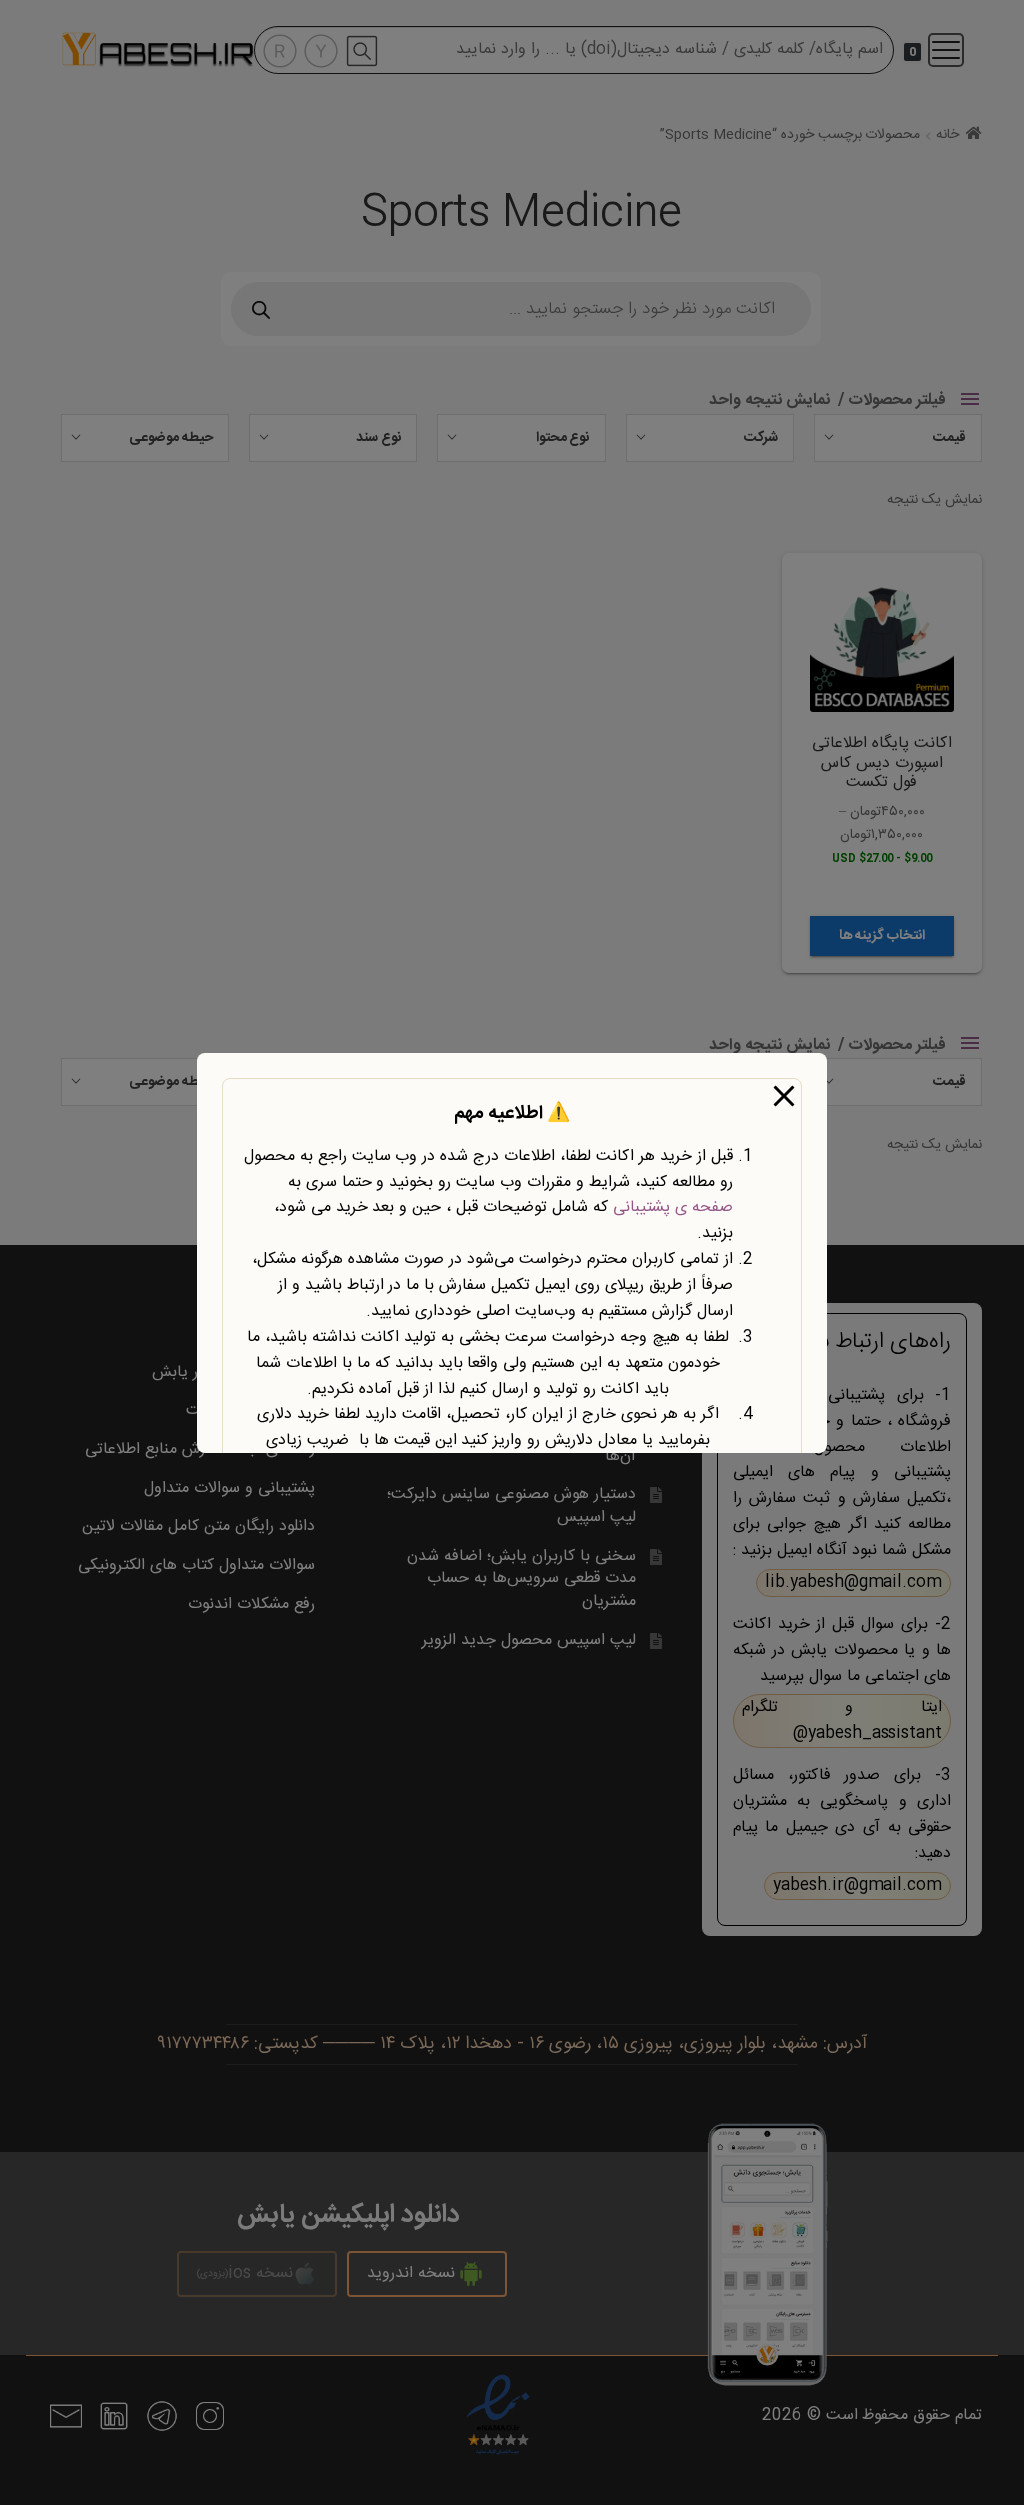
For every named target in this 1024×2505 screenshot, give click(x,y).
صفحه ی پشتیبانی (673, 1207)
